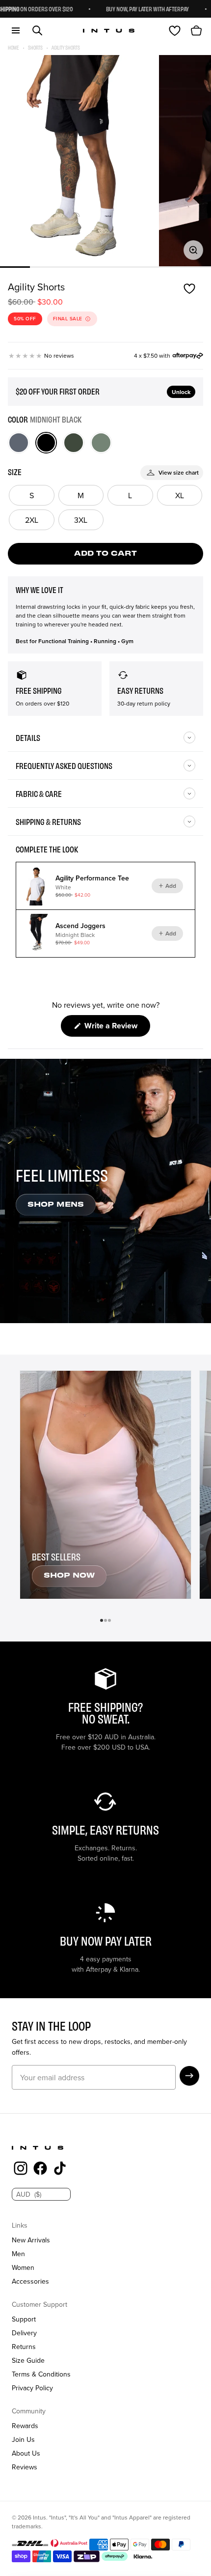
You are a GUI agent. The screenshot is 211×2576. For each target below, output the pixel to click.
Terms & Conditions (41, 2374)
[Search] (37, 30)
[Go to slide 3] (75, 267)
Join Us (23, 2439)
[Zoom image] (193, 250)
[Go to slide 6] (166, 267)
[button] (189, 2076)
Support (24, 2319)
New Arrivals (31, 2240)
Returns (24, 2347)
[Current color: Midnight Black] (46, 443)
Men (18, 2254)
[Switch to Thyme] (101, 443)
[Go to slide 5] (136, 267)
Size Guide (28, 2360)
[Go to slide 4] (105, 267)
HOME (13, 47)
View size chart (179, 472)
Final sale (68, 319)
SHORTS (35, 47)
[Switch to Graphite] (19, 443)
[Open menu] (16, 30)
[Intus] (109, 31)
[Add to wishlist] (189, 289)
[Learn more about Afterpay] (188, 356)
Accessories (30, 2281)
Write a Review (116, 1028)
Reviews (25, 2467)
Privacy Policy (32, 2388)
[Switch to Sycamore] (74, 443)
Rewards (25, 2426)
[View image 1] (79, 161)
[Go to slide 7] (196, 267)
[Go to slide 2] (45, 267)
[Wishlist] (175, 30)
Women (23, 2267)
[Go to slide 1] (15, 267)
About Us (26, 2453)
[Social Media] (21, 2170)
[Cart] (196, 30)
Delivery (24, 2333)
